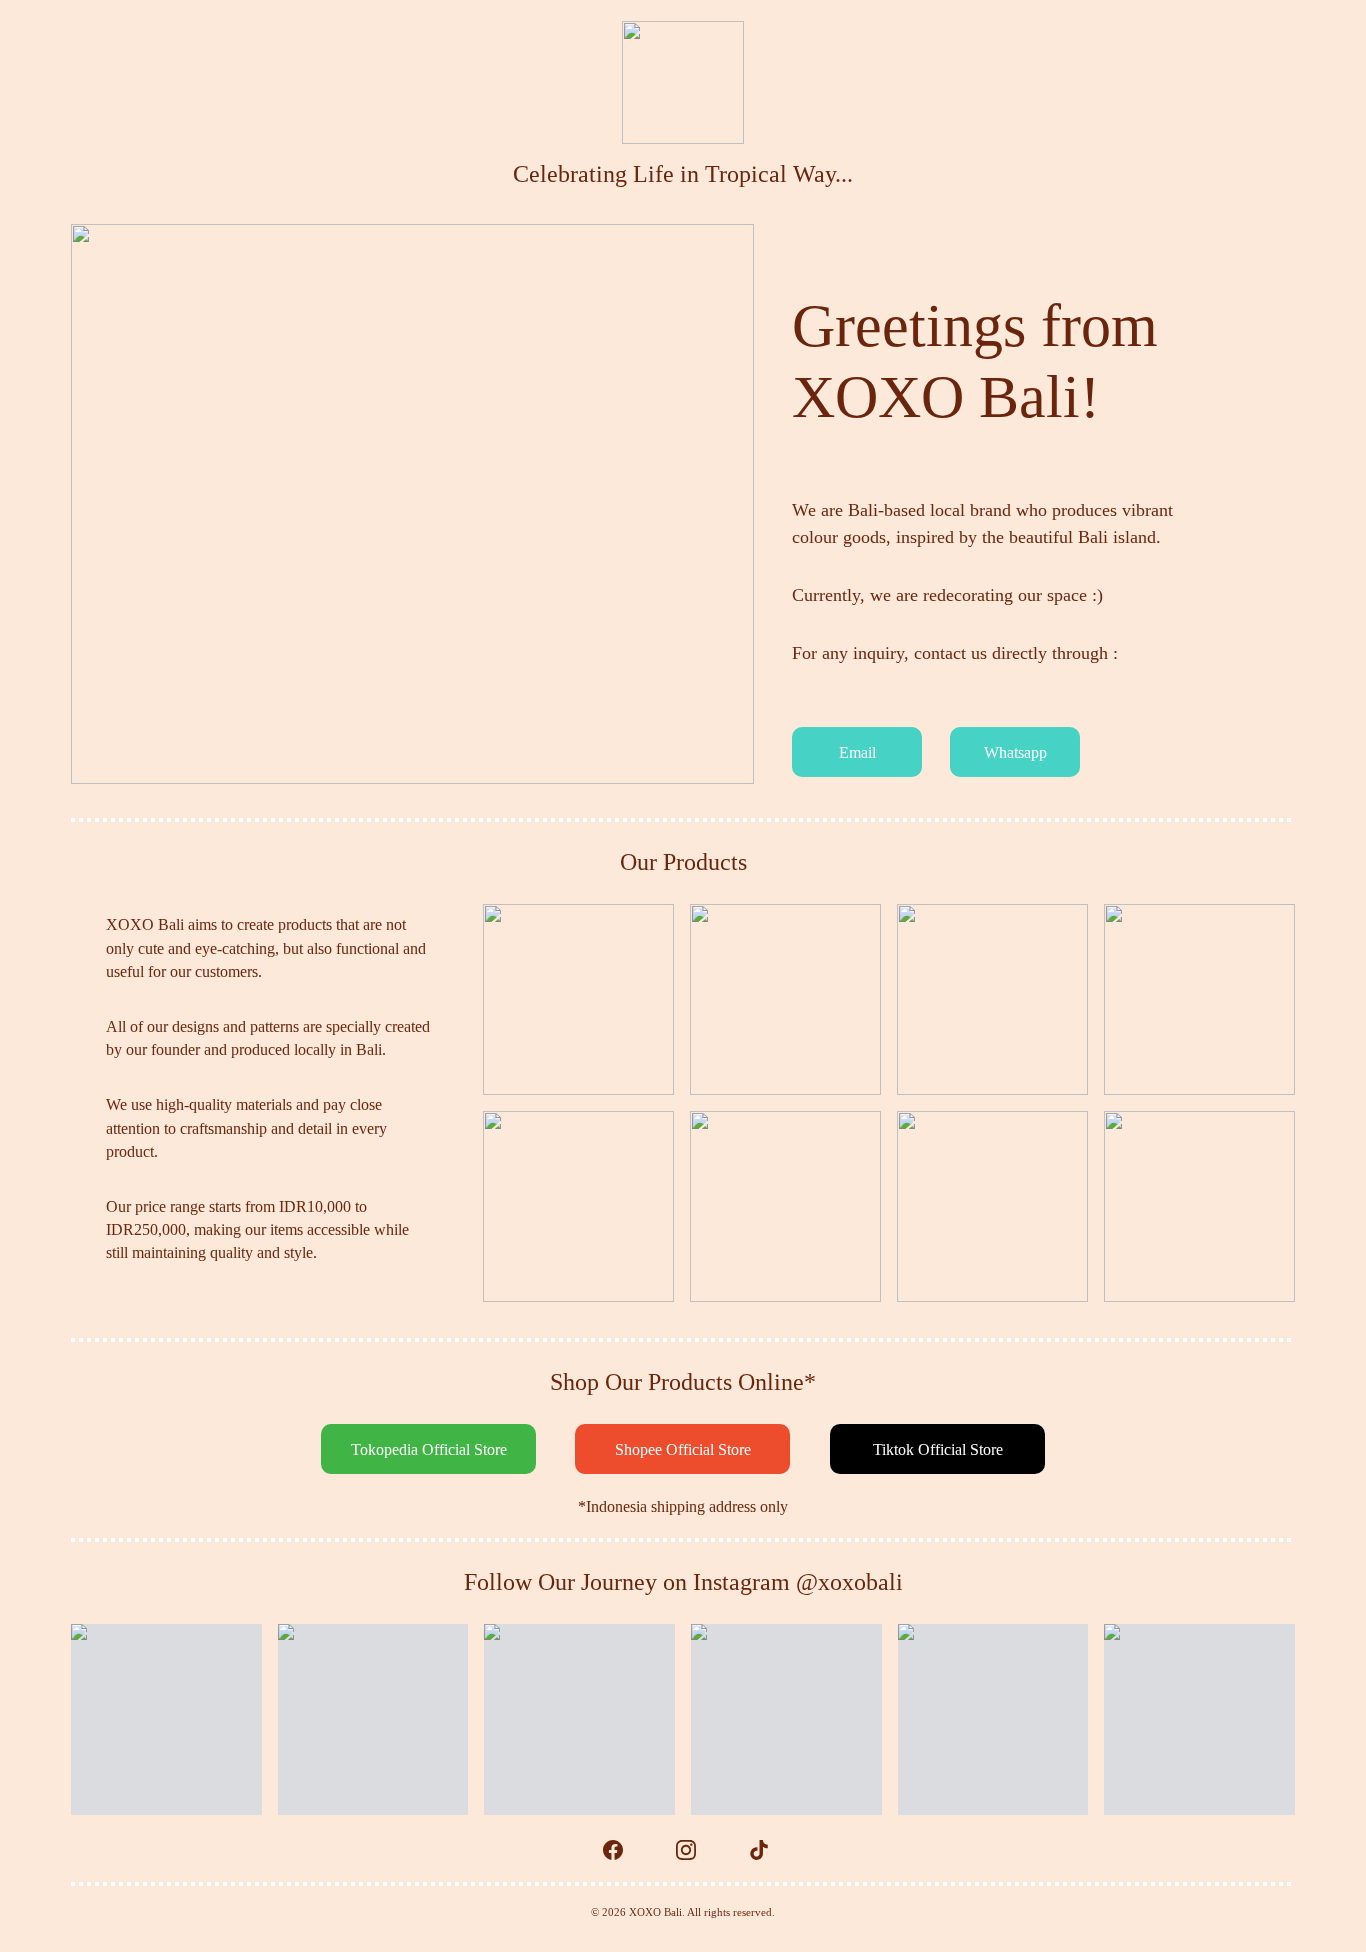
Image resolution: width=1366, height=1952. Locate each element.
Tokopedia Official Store (429, 1449)
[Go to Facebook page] (623, 1850)
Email (857, 752)
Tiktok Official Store (938, 1449)
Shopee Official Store (683, 1449)
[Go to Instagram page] (696, 1850)
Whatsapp (1015, 752)
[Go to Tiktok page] (759, 1850)
